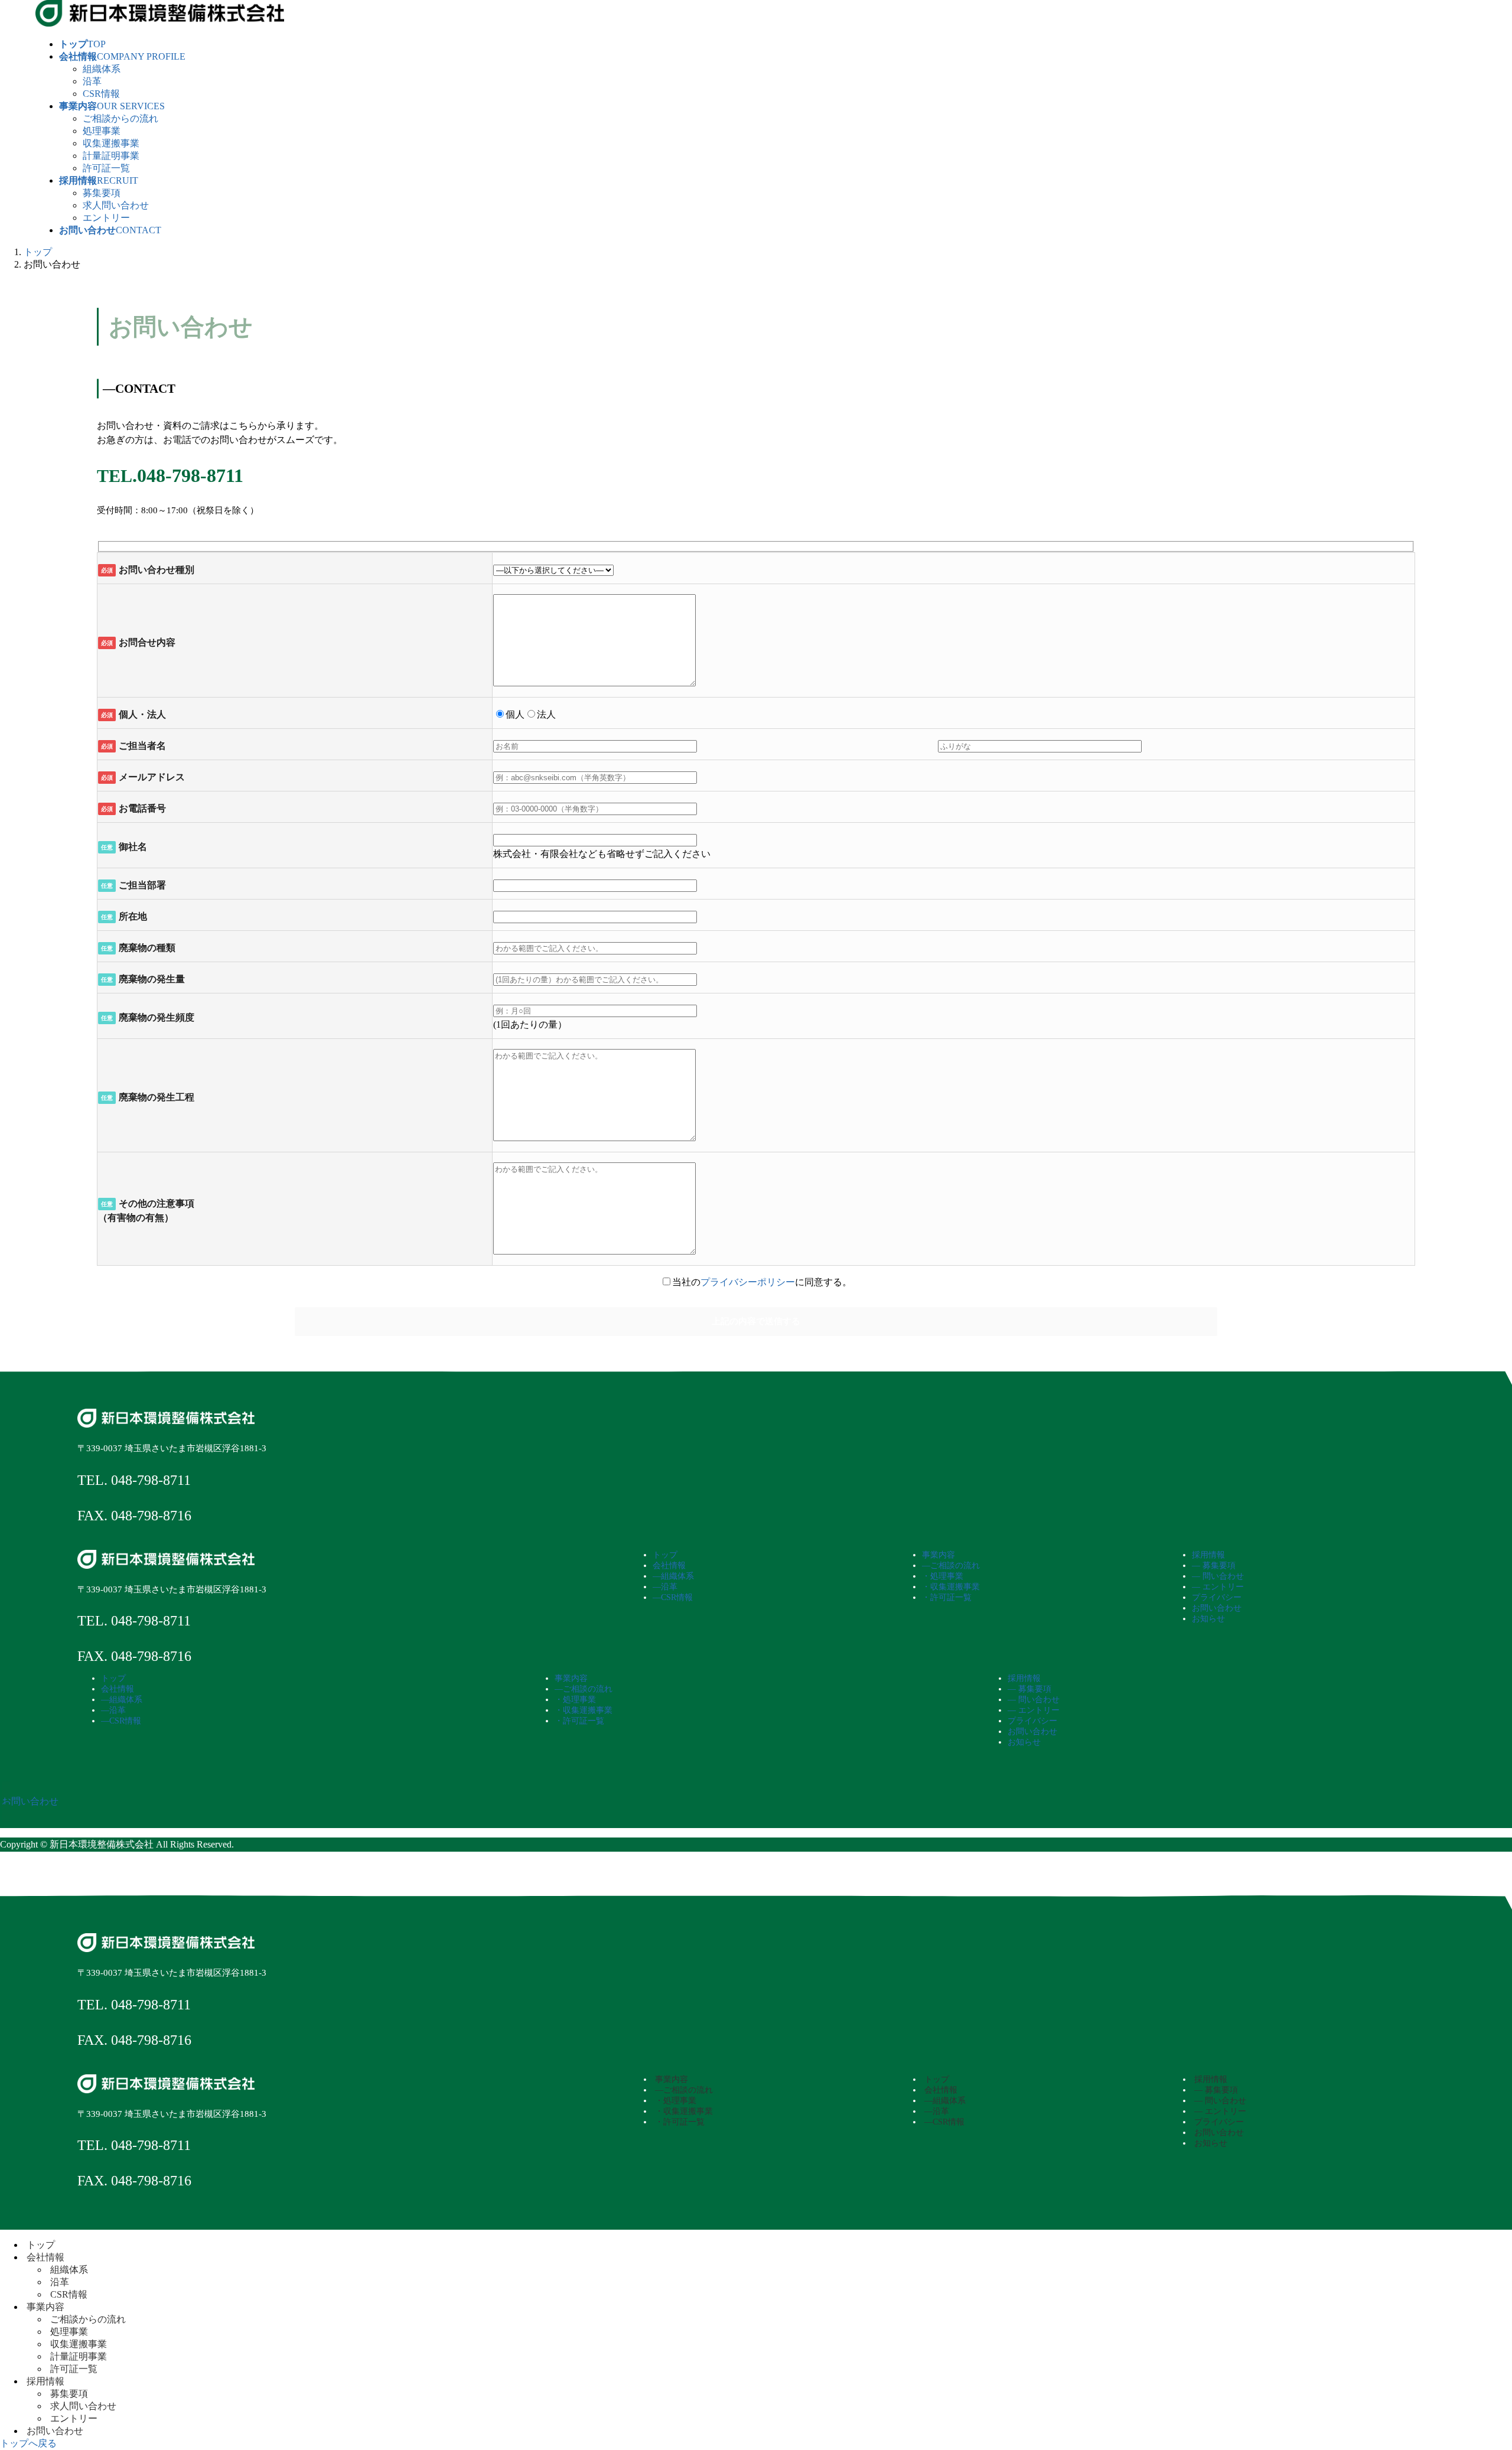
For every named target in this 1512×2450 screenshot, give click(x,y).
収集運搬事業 (111, 143)
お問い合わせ (55, 2431)
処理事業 (102, 131)
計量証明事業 (111, 156)
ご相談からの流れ (120, 118)
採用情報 (45, 2381)
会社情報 (45, 2257)
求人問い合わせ (116, 205)
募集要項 (102, 193)
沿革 (92, 81)
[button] (756, 1801)
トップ (41, 2245)
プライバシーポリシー (748, 1282)
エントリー (106, 218)
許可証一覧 (106, 168)
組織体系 (102, 69)
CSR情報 (101, 94)
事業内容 (45, 2307)
